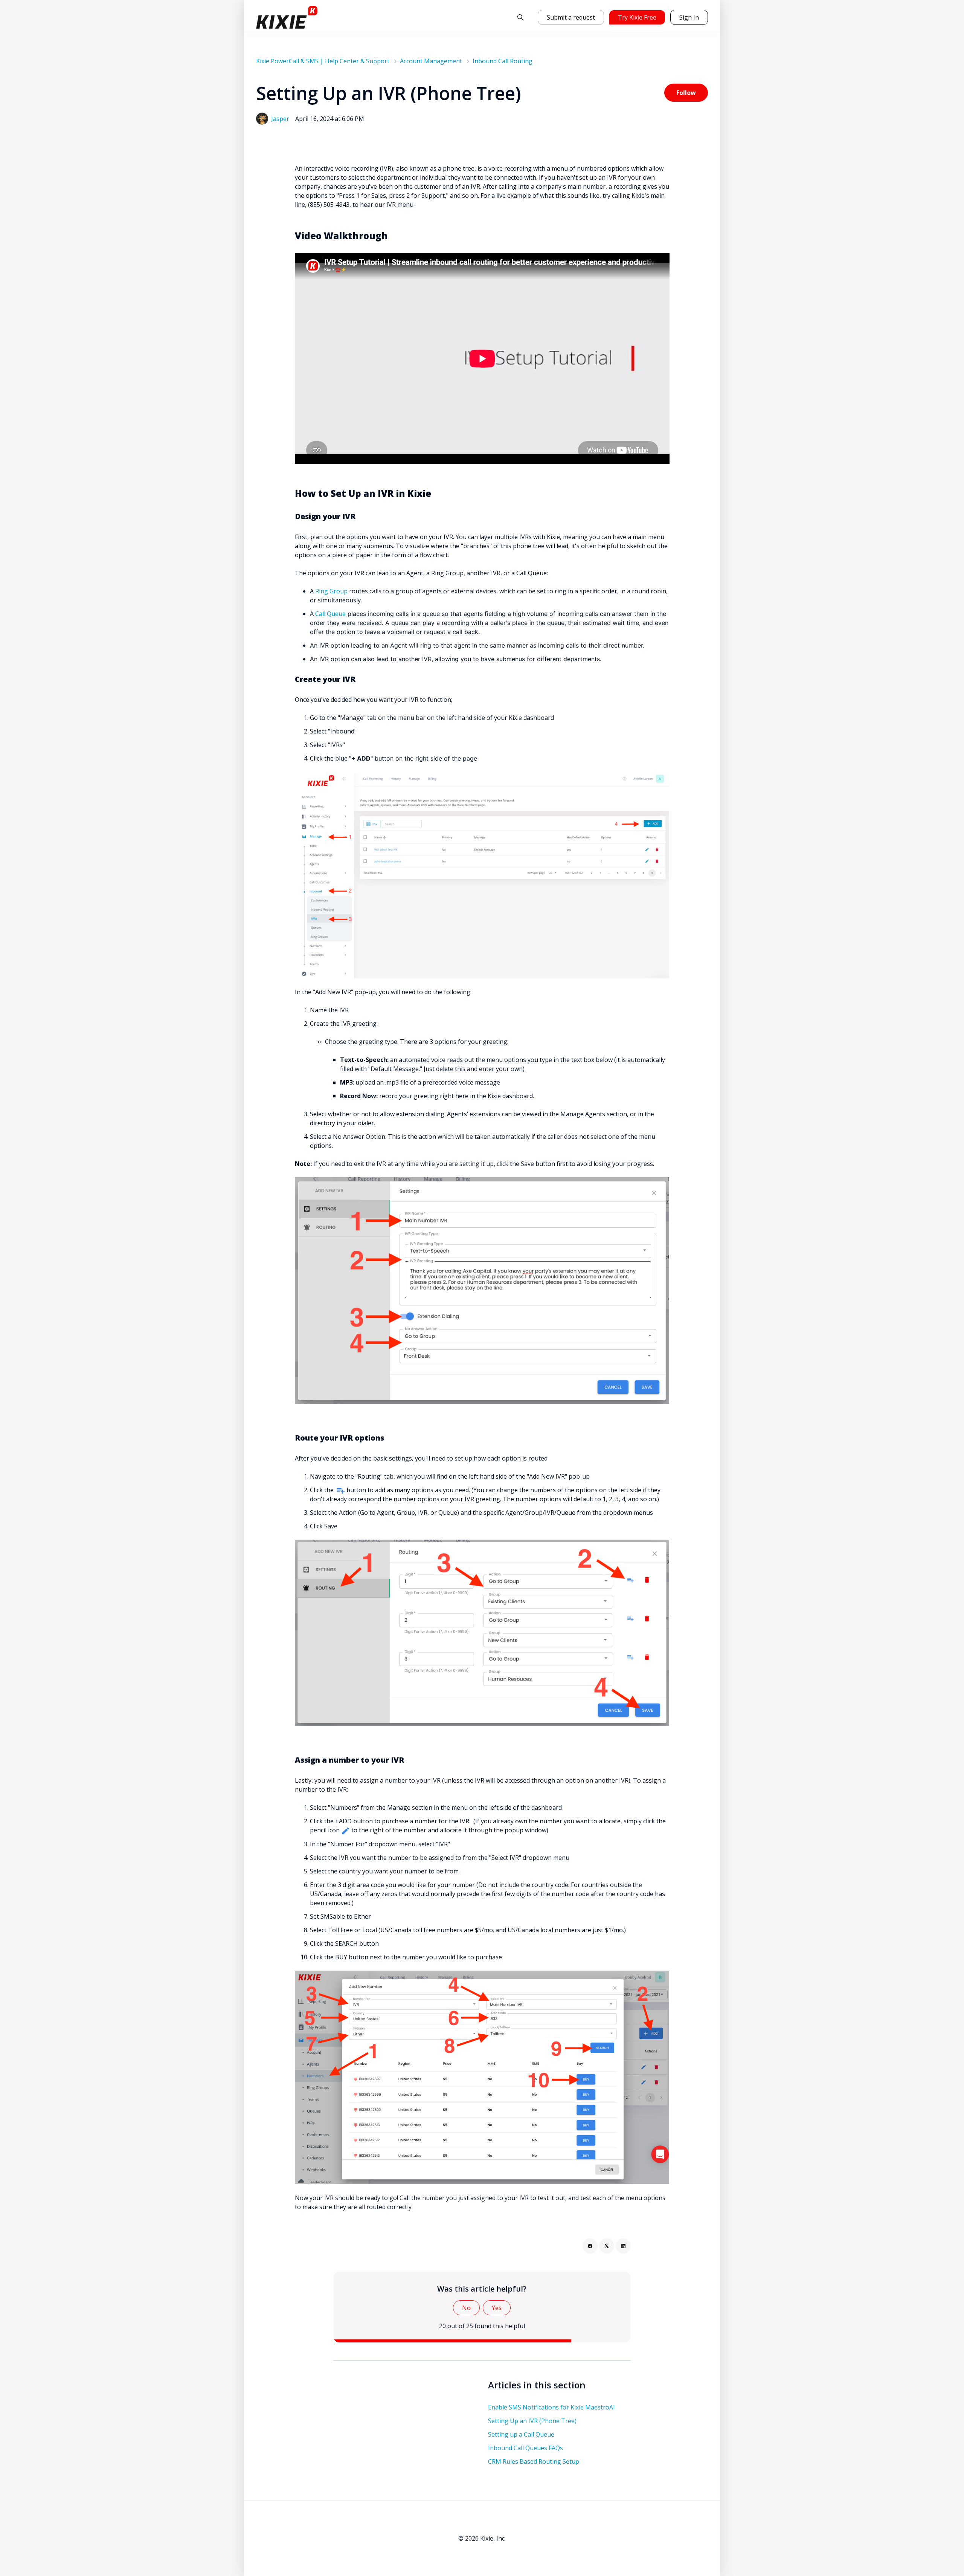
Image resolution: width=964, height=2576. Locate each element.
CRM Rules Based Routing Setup (534, 2461)
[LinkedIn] (623, 2246)
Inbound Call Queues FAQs (525, 2448)
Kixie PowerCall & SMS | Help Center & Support (323, 61)
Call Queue (330, 614)
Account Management (431, 61)
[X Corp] (607, 2246)
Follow (686, 93)
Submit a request (571, 17)
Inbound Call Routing (503, 61)
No (466, 2308)
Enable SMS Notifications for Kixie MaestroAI (551, 2407)
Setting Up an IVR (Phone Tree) (532, 2421)
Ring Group (331, 591)
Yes (497, 2308)
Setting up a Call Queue (521, 2434)
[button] (520, 17)
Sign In (689, 17)
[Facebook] (590, 2246)
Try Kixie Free (637, 17)
